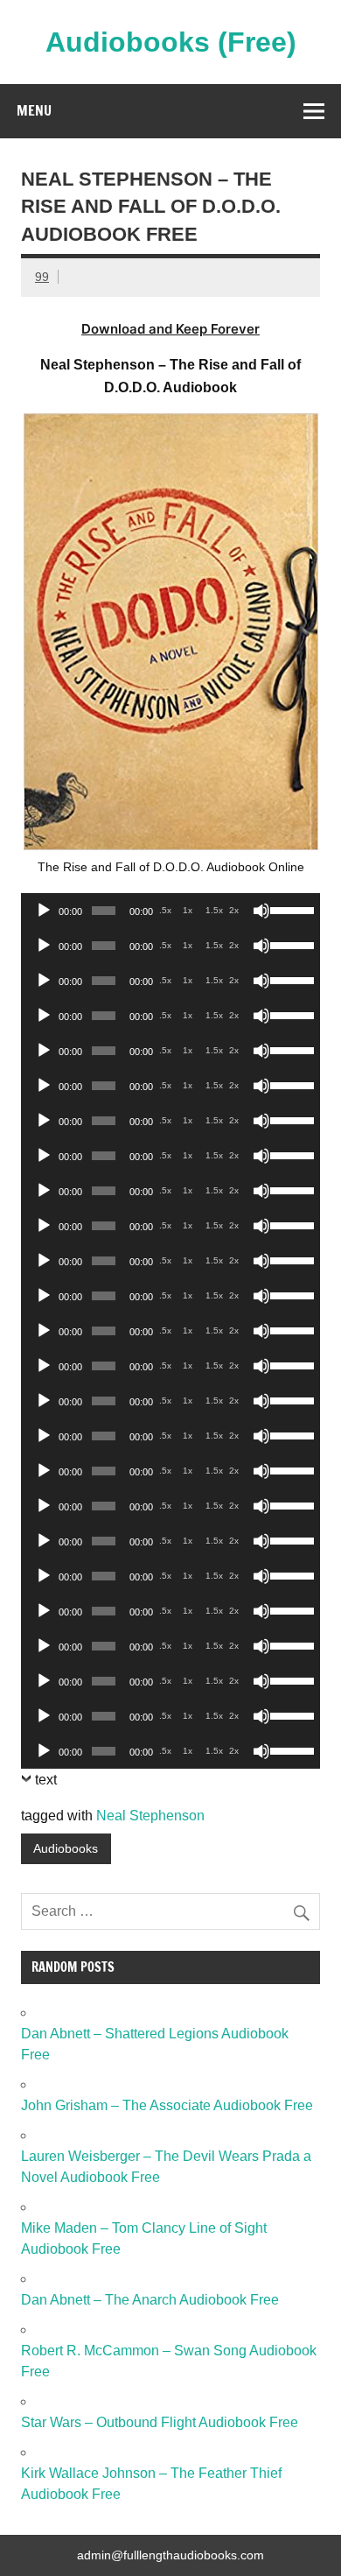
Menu (34, 110)
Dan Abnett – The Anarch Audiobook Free (150, 2300)
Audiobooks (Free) (171, 42)
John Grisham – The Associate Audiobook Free (167, 2105)
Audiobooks (66, 1848)
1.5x (214, 910)
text (46, 1780)
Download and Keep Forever (170, 329)
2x (234, 910)
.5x (165, 910)
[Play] (44, 911)
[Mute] (261, 911)
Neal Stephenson (150, 1816)
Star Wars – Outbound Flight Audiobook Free (160, 2422)
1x (188, 910)
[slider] (291, 909)
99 (42, 277)
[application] (170, 911)
